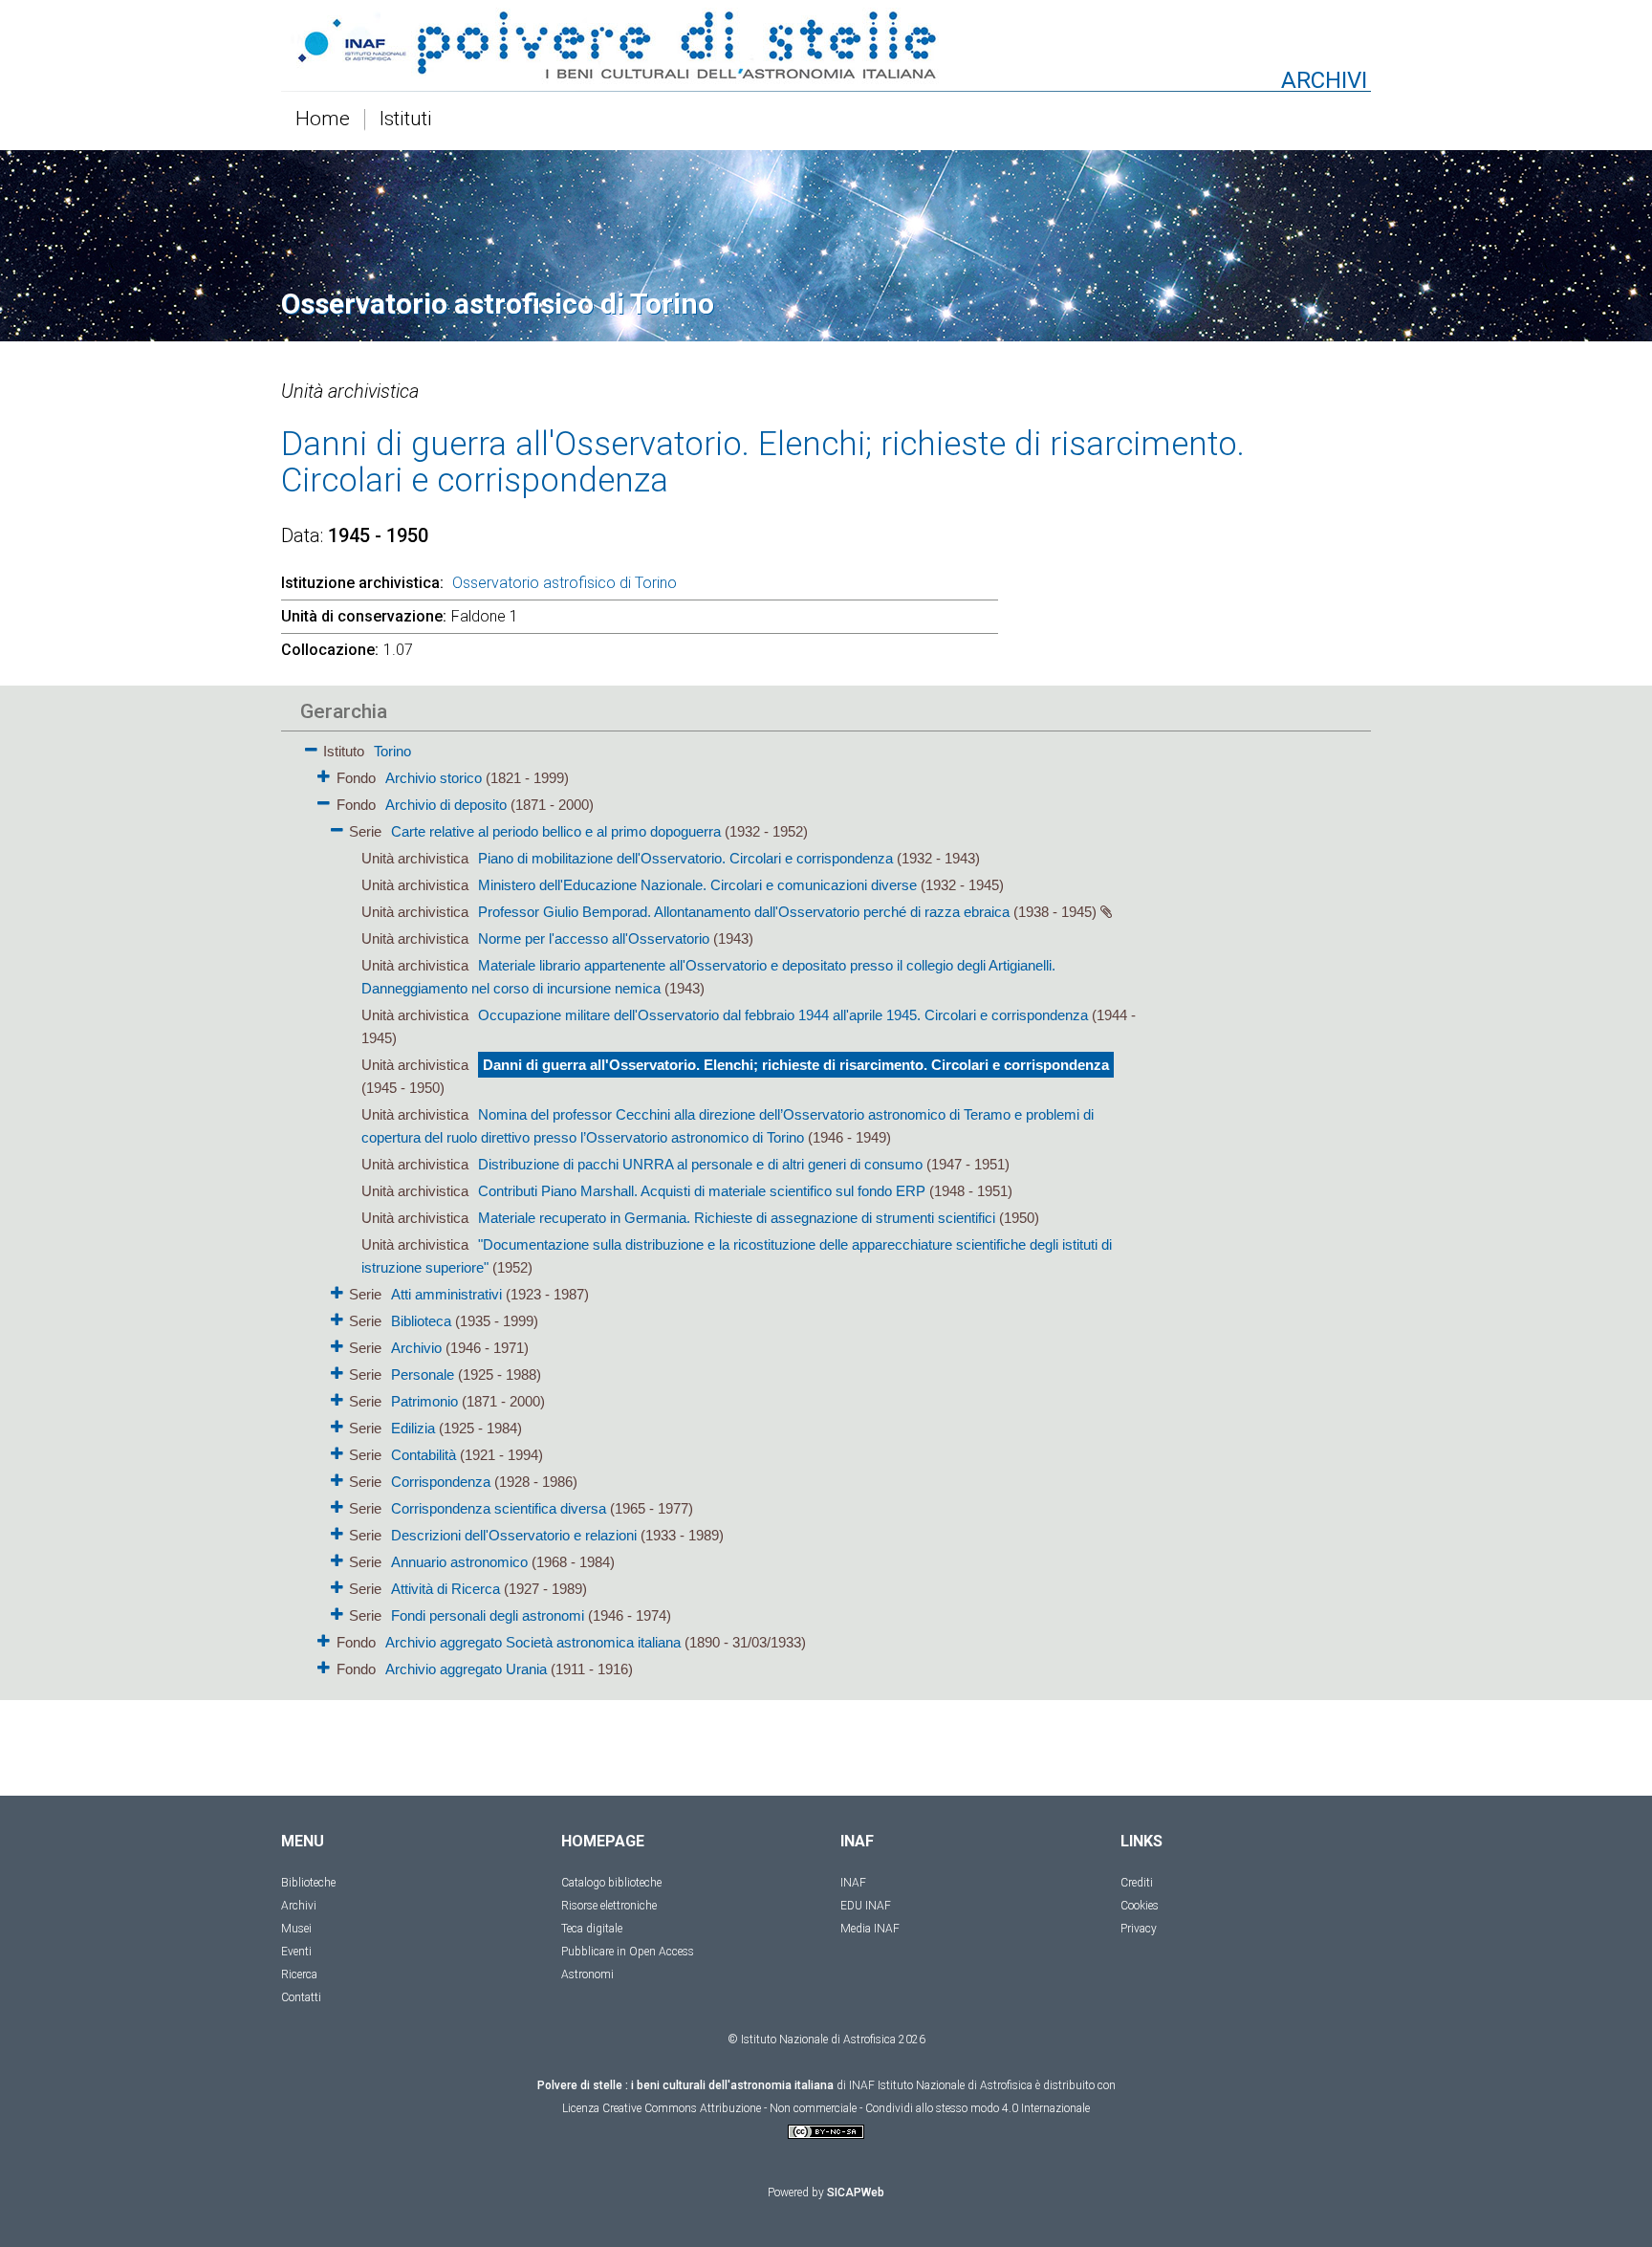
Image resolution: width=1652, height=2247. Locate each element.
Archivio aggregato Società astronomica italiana (533, 1642)
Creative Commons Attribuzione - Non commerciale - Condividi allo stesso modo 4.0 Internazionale (846, 2108)
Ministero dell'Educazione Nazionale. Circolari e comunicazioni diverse (697, 885)
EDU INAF (866, 1906)
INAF (853, 1883)
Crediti (1137, 1883)
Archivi (299, 1906)
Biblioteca (421, 1321)
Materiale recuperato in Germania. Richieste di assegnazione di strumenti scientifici (737, 1218)
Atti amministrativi (446, 1294)
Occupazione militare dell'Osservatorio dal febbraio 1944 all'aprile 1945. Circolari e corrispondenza (783, 1015)
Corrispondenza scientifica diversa (499, 1508)
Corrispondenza (441, 1482)
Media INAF (870, 1929)
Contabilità (424, 1455)
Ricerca (299, 1974)
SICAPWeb (856, 2192)
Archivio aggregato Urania (466, 1669)
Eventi (296, 1952)
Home (323, 120)
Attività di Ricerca (446, 1589)
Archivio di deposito (446, 805)
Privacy (1139, 1929)
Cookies (1140, 1906)
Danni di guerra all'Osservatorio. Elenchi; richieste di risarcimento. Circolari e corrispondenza (796, 1065)
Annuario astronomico (459, 1562)
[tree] (716, 1209)
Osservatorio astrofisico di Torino (565, 583)
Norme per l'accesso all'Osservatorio (594, 938)
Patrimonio (424, 1401)
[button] (311, 746)
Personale (423, 1374)
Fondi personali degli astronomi (488, 1615)
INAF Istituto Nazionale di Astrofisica (941, 2085)
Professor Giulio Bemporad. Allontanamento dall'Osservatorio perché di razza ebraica (744, 912)
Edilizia (413, 1428)
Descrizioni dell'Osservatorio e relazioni (514, 1535)
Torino (392, 751)
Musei (296, 1929)
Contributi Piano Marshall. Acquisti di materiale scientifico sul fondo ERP (702, 1191)
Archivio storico (434, 778)
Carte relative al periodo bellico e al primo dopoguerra (556, 831)
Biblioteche (308, 1883)
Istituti (406, 120)
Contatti (301, 1997)
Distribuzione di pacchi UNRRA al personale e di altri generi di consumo (700, 1164)
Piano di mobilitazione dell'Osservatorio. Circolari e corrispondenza (685, 858)
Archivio (416, 1348)
